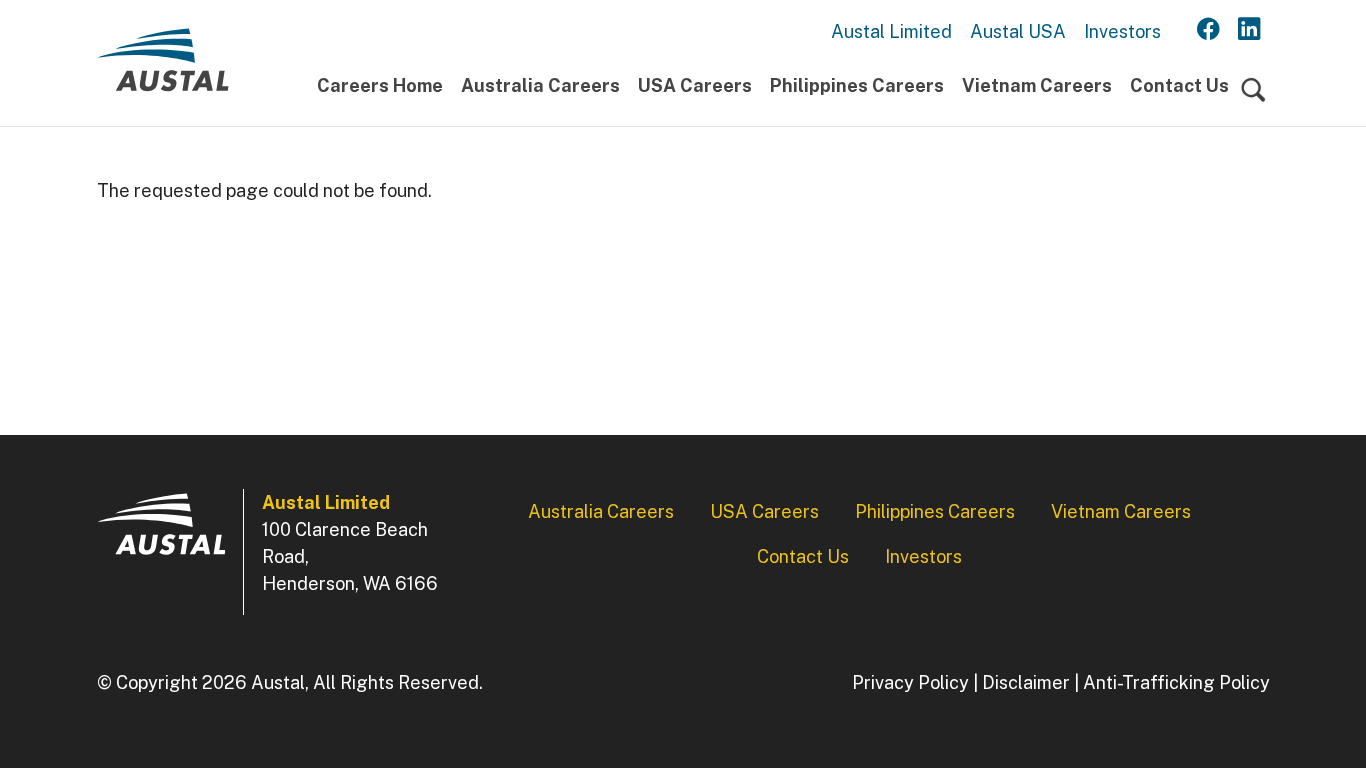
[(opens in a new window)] (1208, 30)
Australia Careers (540, 85)
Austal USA (1018, 31)
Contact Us (1179, 85)
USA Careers (695, 85)
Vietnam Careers (1037, 85)
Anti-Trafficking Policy (1176, 682)
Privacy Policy (910, 682)
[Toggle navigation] (1253, 90)
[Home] (163, 68)
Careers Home (380, 85)
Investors (1122, 31)
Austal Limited (891, 31)
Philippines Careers (857, 85)
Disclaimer (1026, 682)
